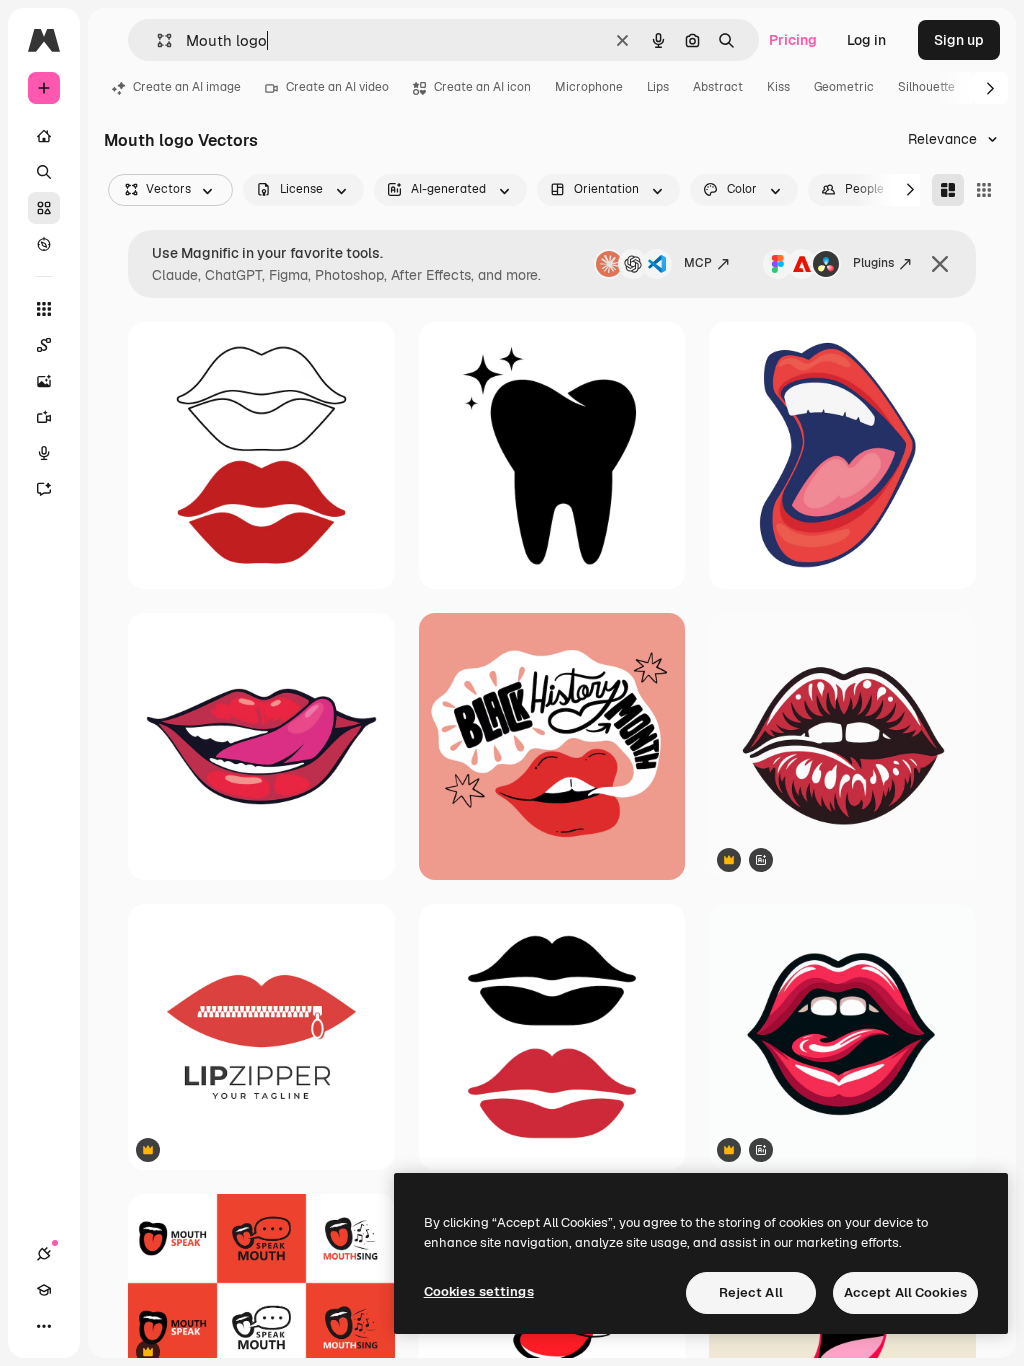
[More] (44, 1326)
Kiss (778, 87)
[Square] (984, 190)
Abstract (718, 87)
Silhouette (926, 87)
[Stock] (44, 208)
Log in (866, 40)
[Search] (44, 172)
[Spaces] (44, 345)
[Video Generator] (44, 417)
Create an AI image (187, 87)
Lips (658, 87)
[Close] (940, 264)
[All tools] (44, 309)
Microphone (589, 87)
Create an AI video (337, 87)
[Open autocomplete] (156, 40)
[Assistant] (44, 489)
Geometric (844, 87)
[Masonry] (948, 190)
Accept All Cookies (905, 1292)
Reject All (751, 1292)
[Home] (44, 136)
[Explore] (44, 244)
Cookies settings (479, 1291)
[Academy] (44, 1290)
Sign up (959, 40)
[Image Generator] (44, 381)
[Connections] (44, 1254)
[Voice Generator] (44, 453)
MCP (698, 263)
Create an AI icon (482, 87)
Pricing (793, 40)
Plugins (873, 263)
